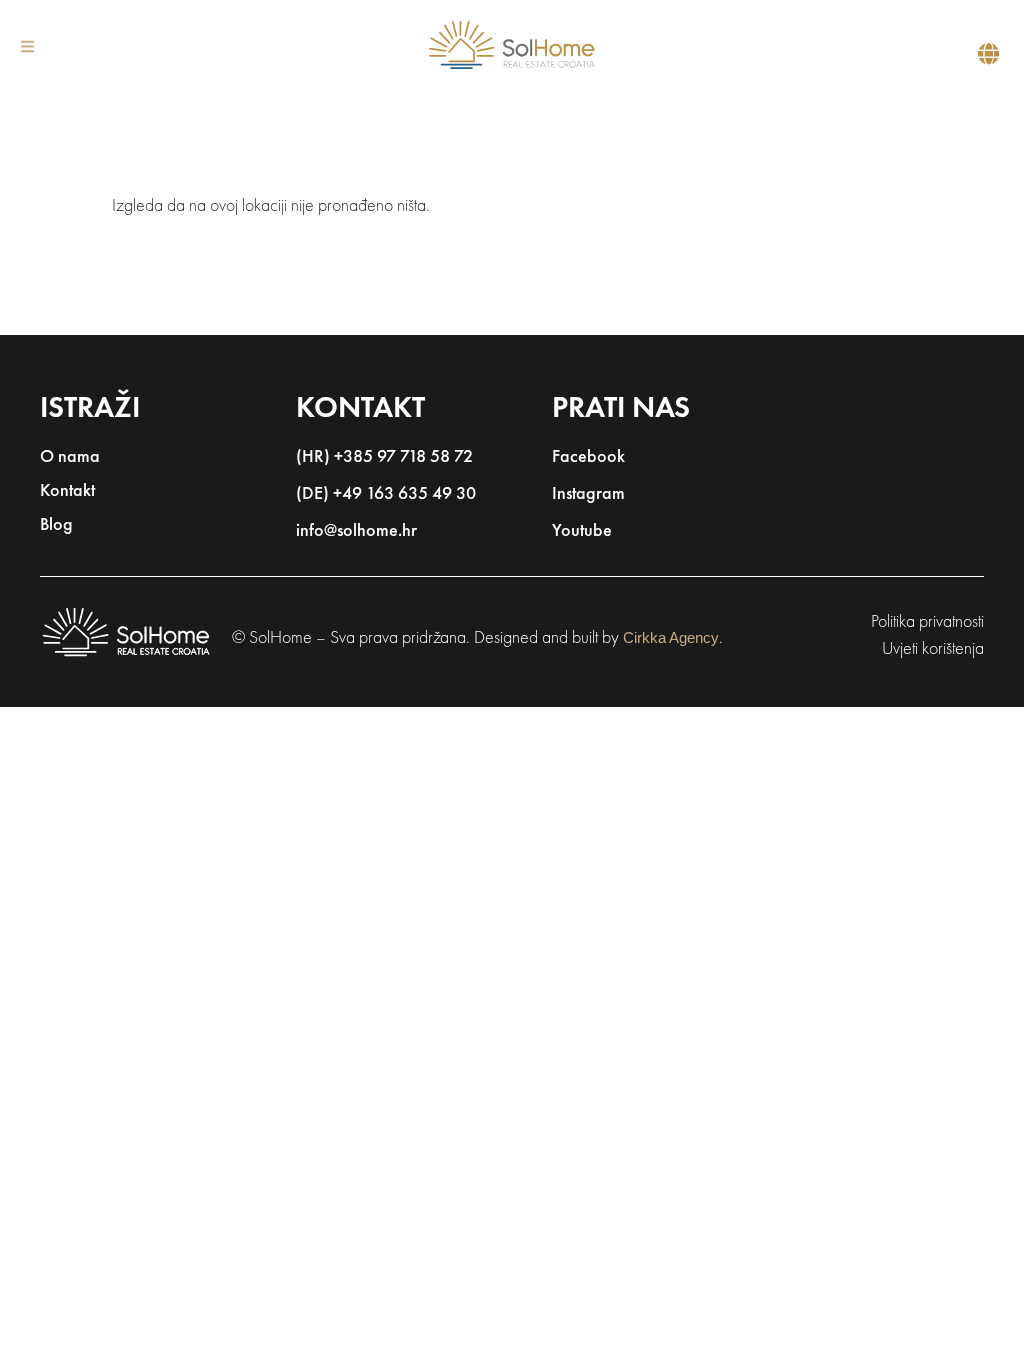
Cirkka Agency (671, 637)
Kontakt (67, 492)
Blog (56, 526)
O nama (70, 458)
